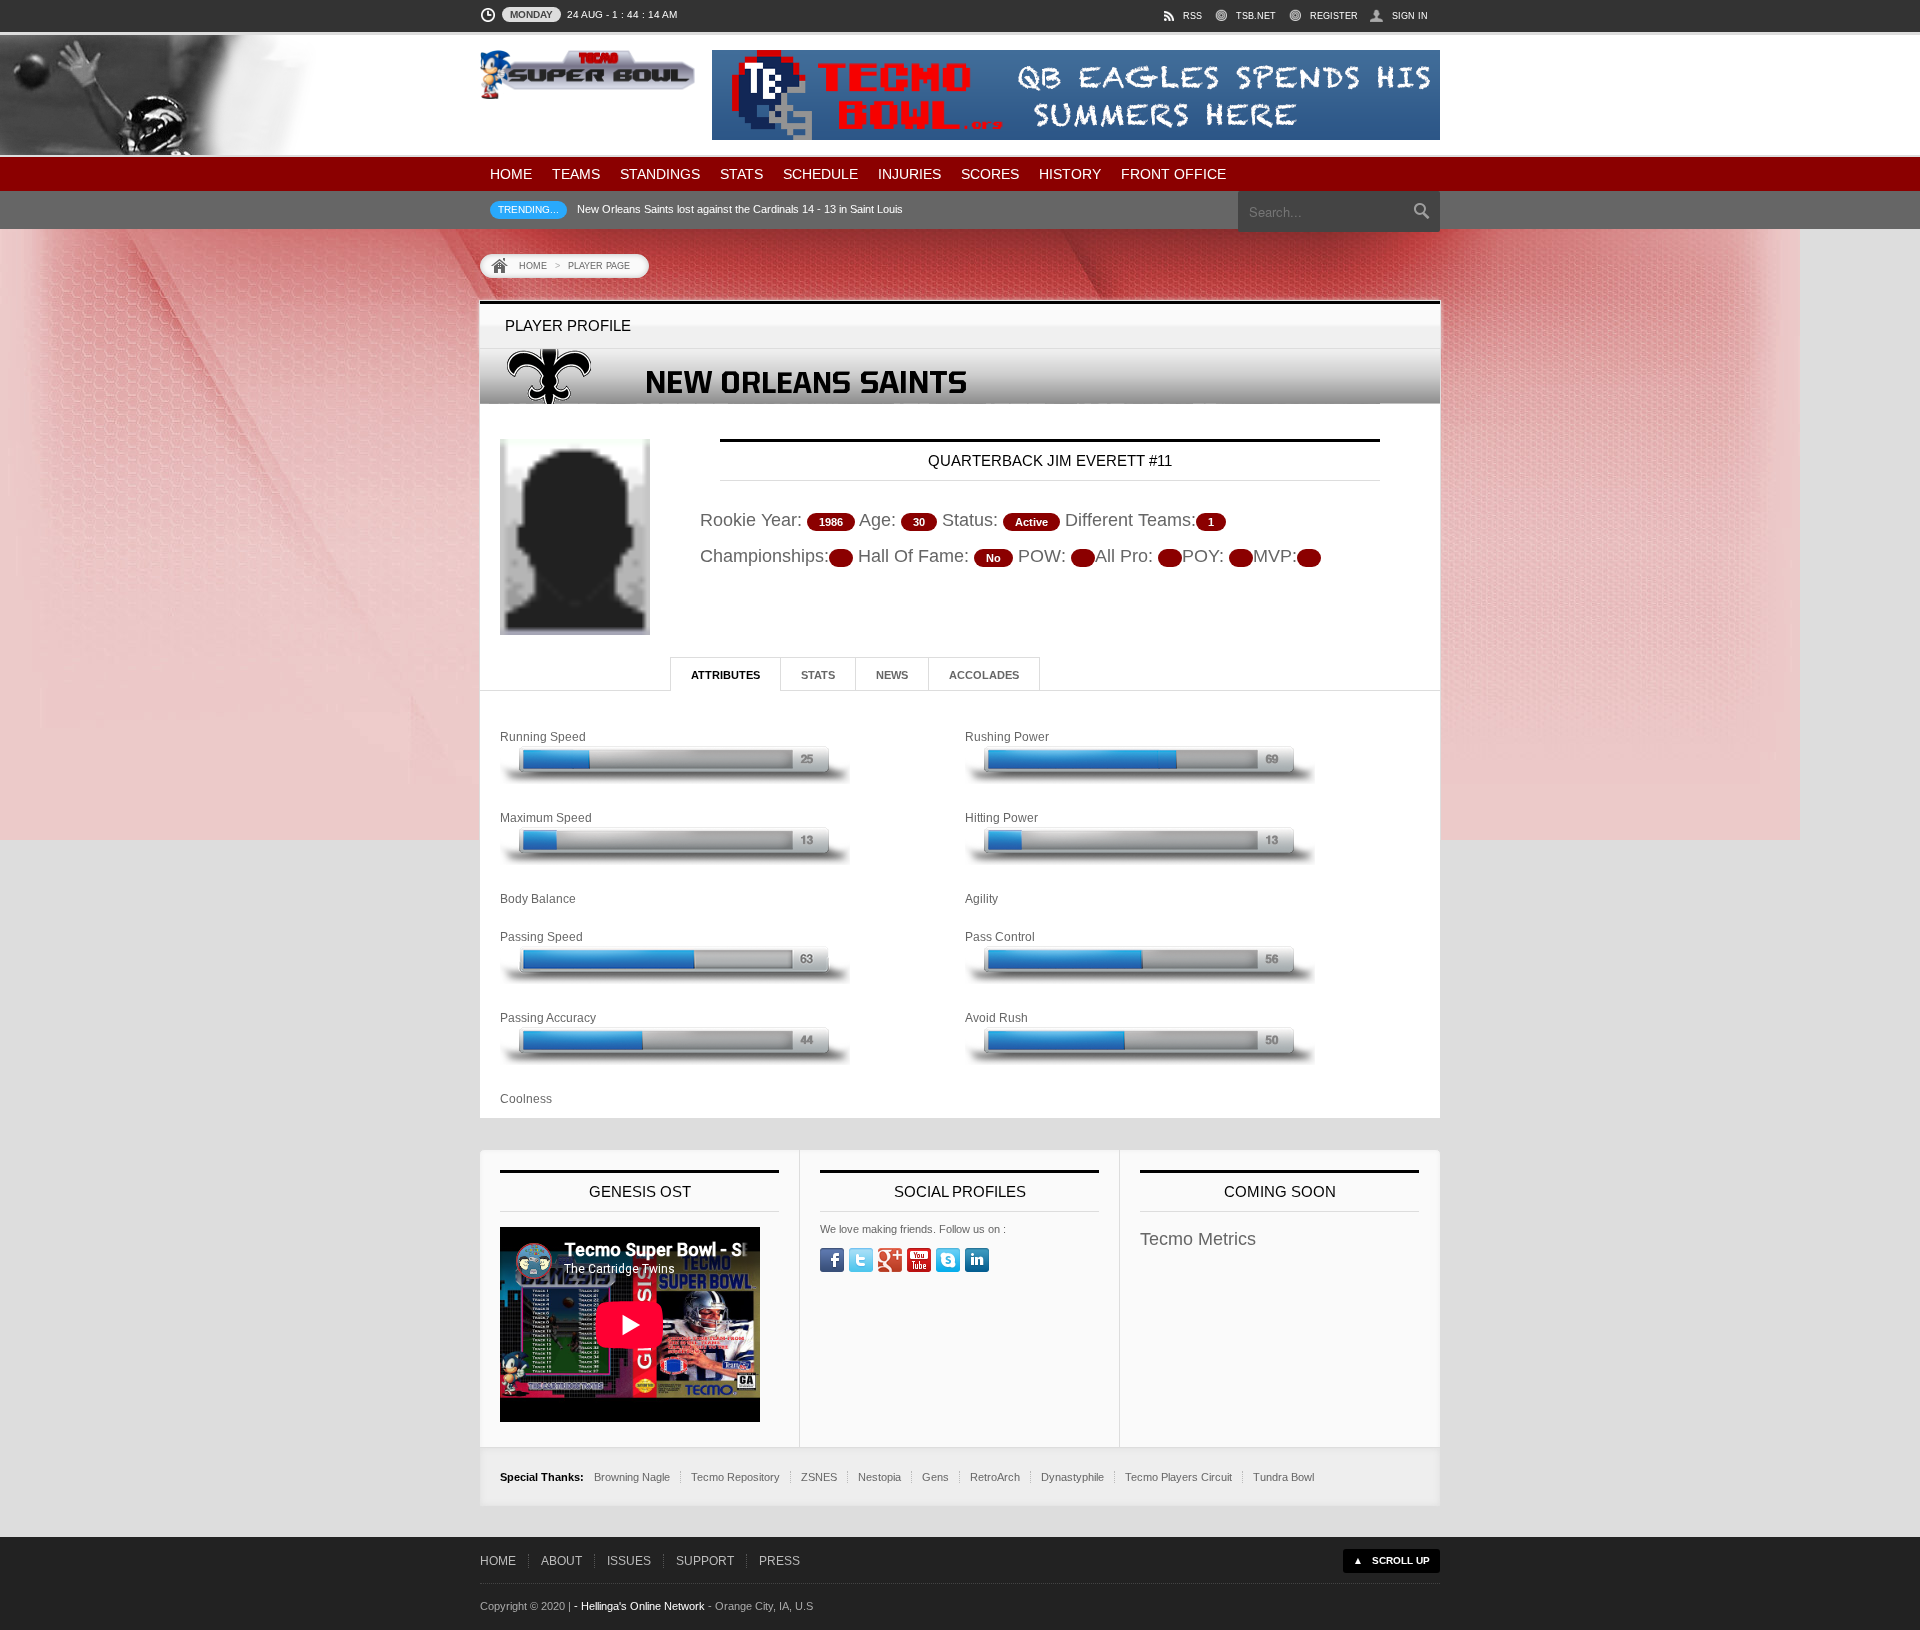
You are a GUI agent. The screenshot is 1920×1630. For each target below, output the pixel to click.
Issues (629, 1561)
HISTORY (1070, 174)
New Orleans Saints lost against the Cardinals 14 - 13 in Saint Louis (740, 209)
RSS (1192, 16)
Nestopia (879, 1477)
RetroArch (995, 1477)
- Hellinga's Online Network (639, 1606)
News (892, 675)
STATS (741, 174)
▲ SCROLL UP (1391, 1560)
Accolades (984, 675)
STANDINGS (660, 174)
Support (705, 1561)
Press (779, 1561)
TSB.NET (1256, 16)
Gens (935, 1477)
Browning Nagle (632, 1477)
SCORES (990, 174)
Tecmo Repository (735, 1477)
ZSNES (819, 1477)
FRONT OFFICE (1173, 174)
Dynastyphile (1072, 1477)
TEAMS (576, 174)
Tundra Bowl (1283, 1477)
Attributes (725, 675)
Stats (818, 675)
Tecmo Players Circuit (1178, 1477)
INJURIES (909, 174)
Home (533, 266)
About (561, 1561)
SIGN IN (1410, 16)
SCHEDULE (820, 174)
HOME (511, 174)
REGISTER (1334, 16)
